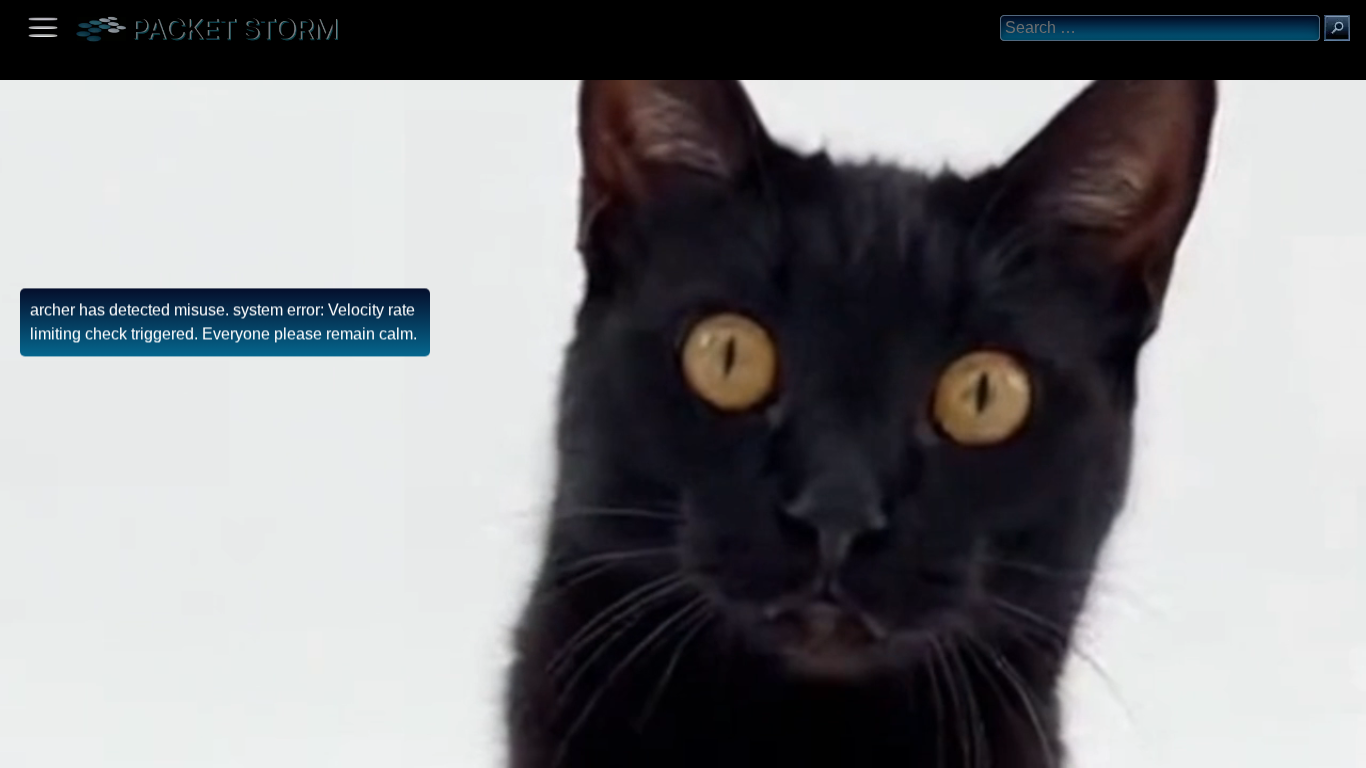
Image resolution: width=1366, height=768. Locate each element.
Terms (64, 745)
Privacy (182, 745)
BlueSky (237, 745)
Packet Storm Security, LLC (239, 760)
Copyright (121, 745)
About (20, 745)
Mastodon (315, 745)
